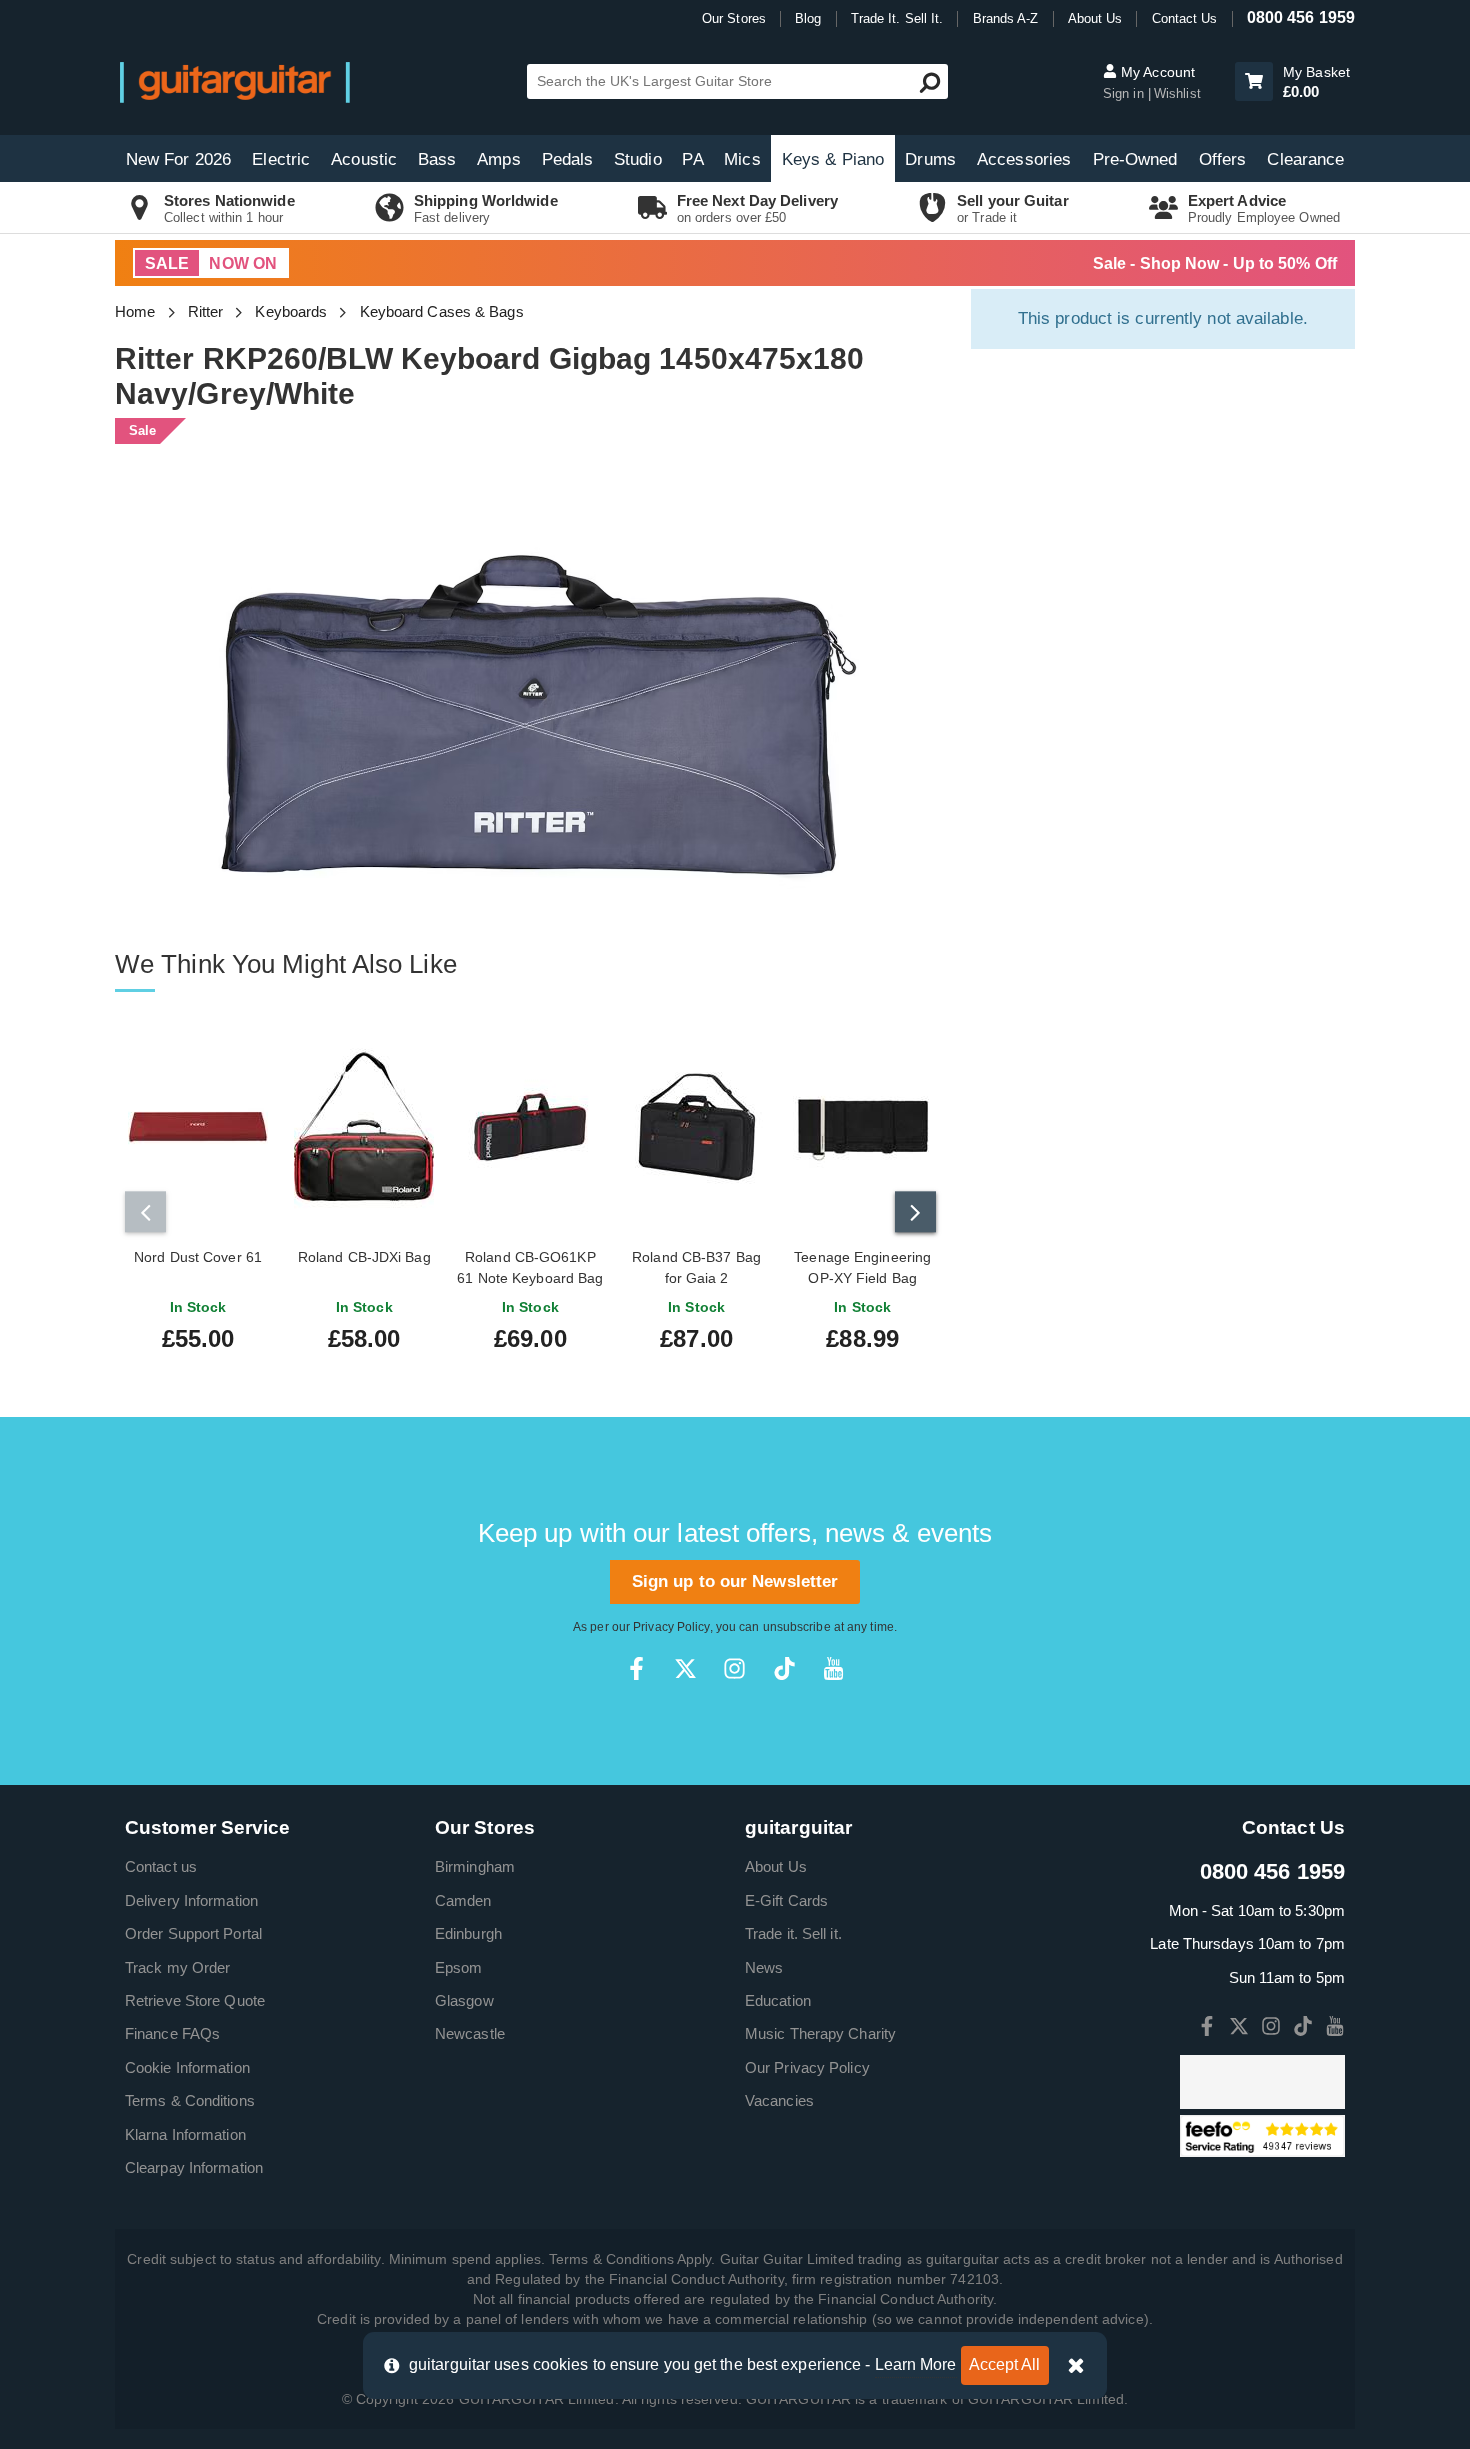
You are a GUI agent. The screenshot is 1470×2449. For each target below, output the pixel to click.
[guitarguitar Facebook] (636, 1668)
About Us (1095, 18)
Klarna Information (185, 2134)
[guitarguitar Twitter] (685, 1668)
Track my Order (177, 1967)
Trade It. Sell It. (897, 18)
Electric (281, 159)
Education (778, 2000)
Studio (638, 159)
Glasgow (464, 2000)
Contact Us (1185, 18)
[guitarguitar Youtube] (833, 1668)
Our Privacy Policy (807, 2067)
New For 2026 (178, 159)
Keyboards (291, 311)
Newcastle (470, 2033)
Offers (1223, 159)
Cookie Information (187, 2067)
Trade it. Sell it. (793, 1933)
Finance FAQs (172, 2033)
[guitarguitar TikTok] (784, 1668)
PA (692, 159)
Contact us (161, 1866)
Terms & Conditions (190, 2100)
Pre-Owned (1135, 159)
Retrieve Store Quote (195, 2000)
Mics (742, 159)
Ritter (206, 311)
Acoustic (364, 159)
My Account (1156, 72)
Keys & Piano (833, 159)
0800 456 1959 (1301, 17)
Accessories (1024, 159)
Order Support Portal (193, 1933)
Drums (930, 159)
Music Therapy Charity (820, 2033)
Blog (808, 18)
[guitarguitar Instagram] (734, 1668)
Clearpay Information (194, 2167)
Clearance (1305, 159)
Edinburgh (468, 1933)
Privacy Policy (671, 1627)
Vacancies (779, 2100)
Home (135, 311)
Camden (463, 1900)
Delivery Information (191, 1900)
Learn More (916, 2364)
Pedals (568, 159)
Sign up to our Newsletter (735, 1581)
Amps (498, 159)
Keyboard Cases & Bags (442, 311)
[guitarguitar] (235, 81)
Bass (437, 159)
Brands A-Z (1006, 18)
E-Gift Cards (786, 1900)
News (764, 1967)
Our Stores (734, 18)
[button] (1254, 81)
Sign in (1125, 93)
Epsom (459, 1967)
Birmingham (475, 1866)
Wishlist (1177, 93)
